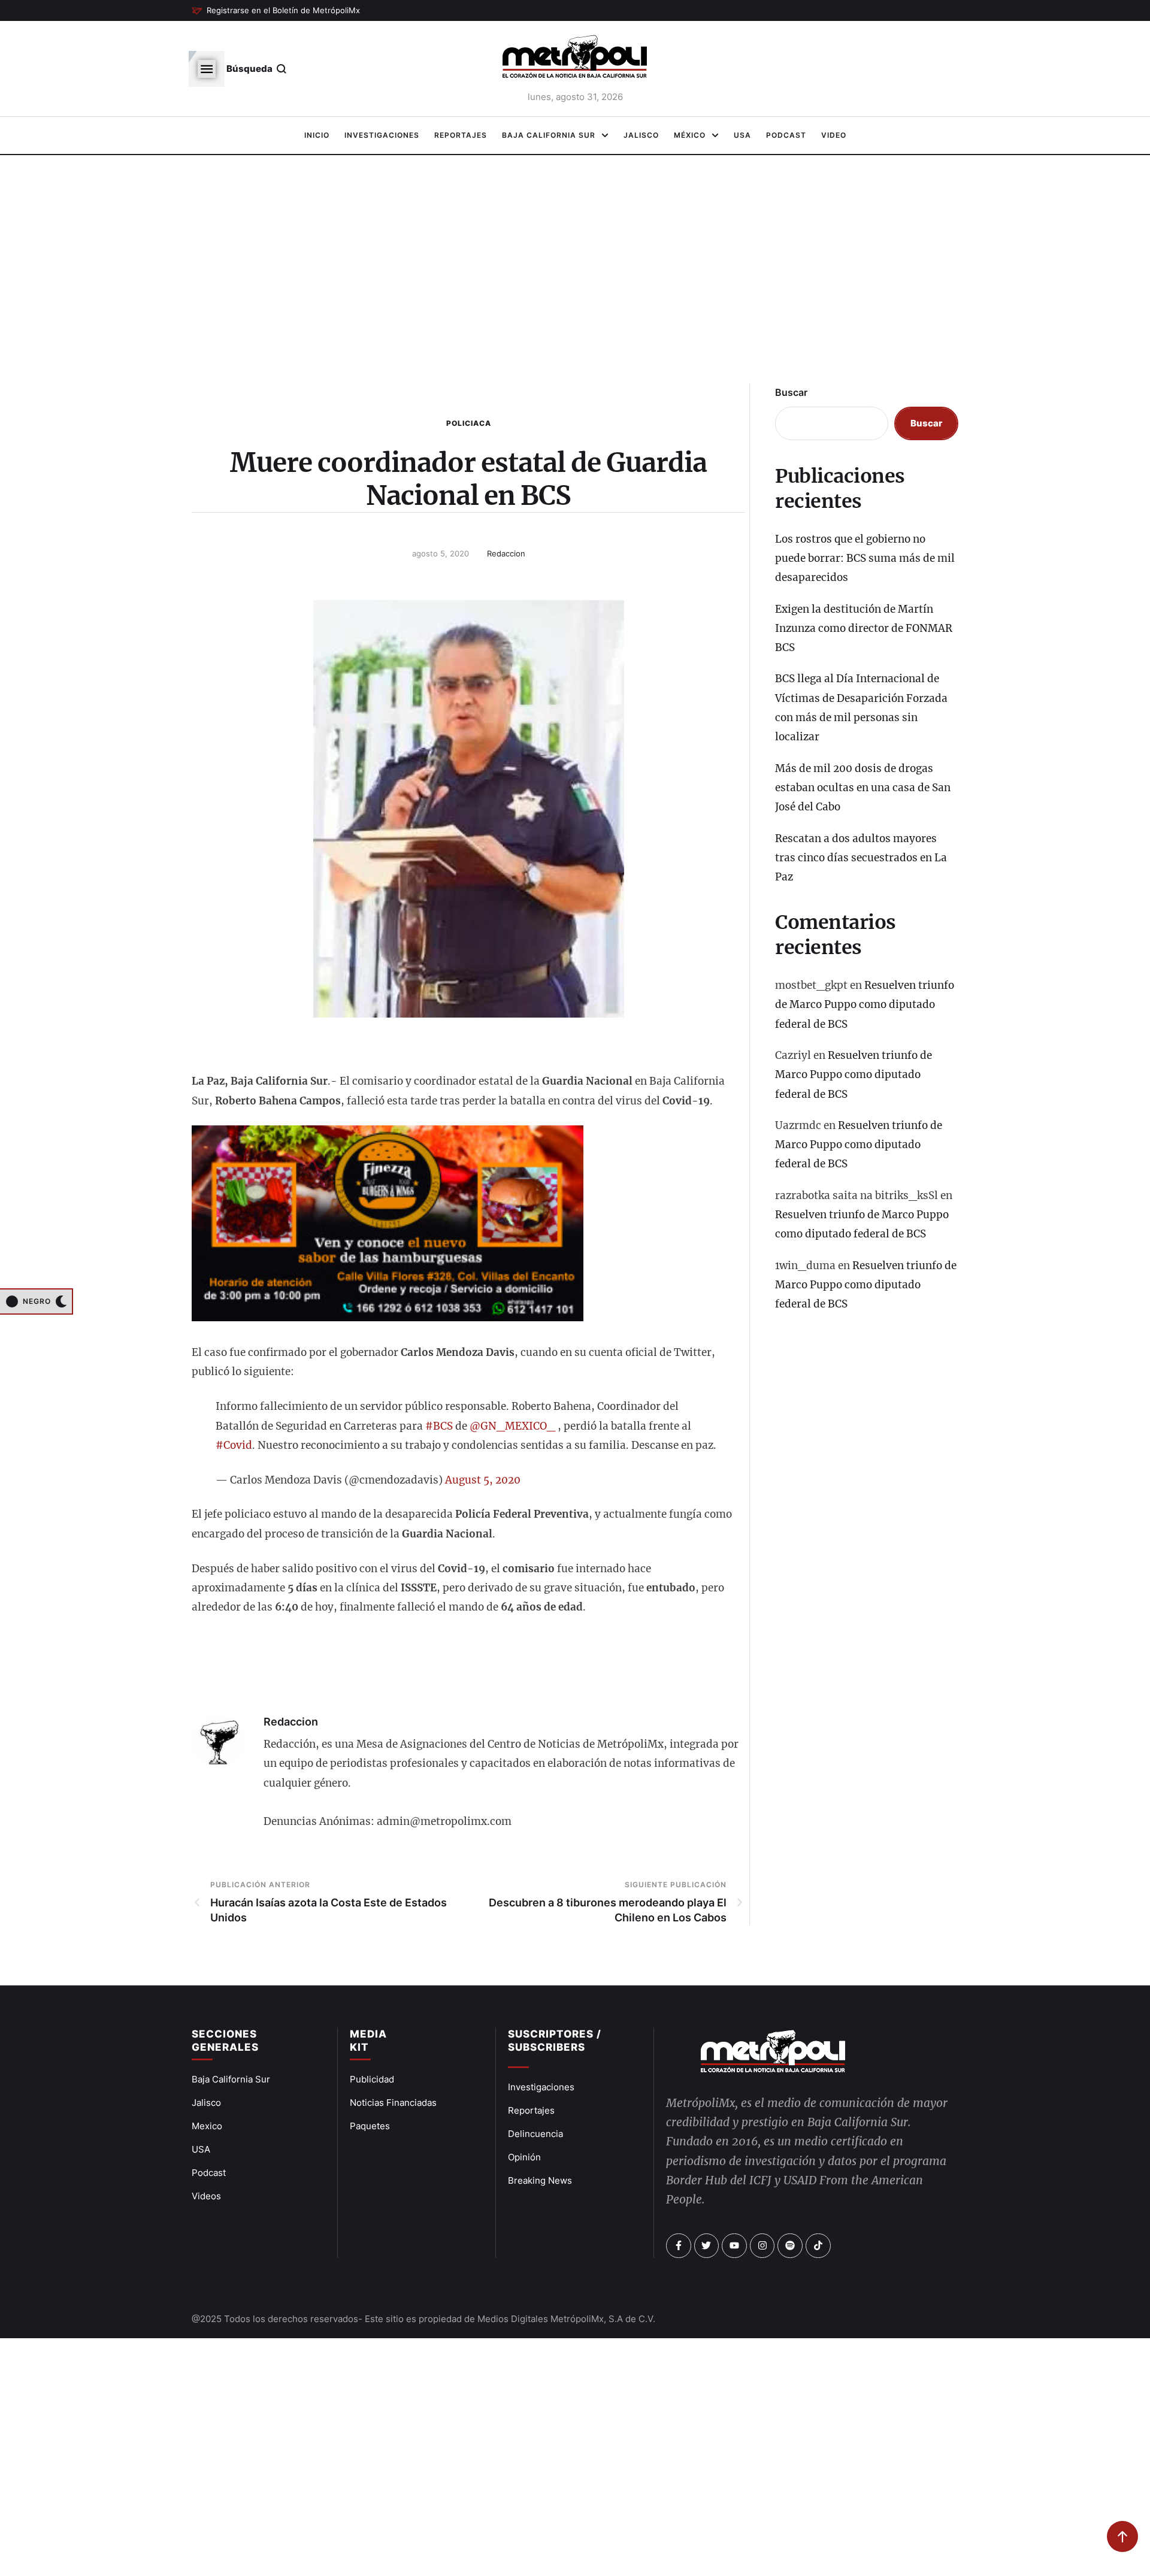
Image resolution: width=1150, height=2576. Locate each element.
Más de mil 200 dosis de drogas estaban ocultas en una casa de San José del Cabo (863, 788)
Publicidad (372, 2079)
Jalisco (206, 2103)
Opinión (524, 2157)
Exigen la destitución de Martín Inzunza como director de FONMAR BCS (864, 629)
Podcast (209, 2173)
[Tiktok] (818, 2246)
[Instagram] (762, 2246)
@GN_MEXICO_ (512, 1426)
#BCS (439, 1426)
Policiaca (469, 423)
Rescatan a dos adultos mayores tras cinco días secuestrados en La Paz (861, 858)
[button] (276, 11)
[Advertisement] (575, 276)
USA (201, 2149)
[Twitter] (707, 2246)
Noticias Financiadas (393, 2103)
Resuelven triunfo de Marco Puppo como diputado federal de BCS (865, 1005)
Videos (206, 2196)
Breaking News (540, 2180)
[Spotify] (790, 2246)
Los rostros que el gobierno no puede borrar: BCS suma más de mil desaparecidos (865, 559)
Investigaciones (541, 2087)
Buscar (791, 392)
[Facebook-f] (679, 2246)
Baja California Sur (231, 2079)
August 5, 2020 (483, 1480)
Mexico (207, 2126)
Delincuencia (535, 2134)
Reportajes (531, 2110)
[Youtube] (734, 2246)
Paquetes (370, 2126)
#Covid (234, 1445)
